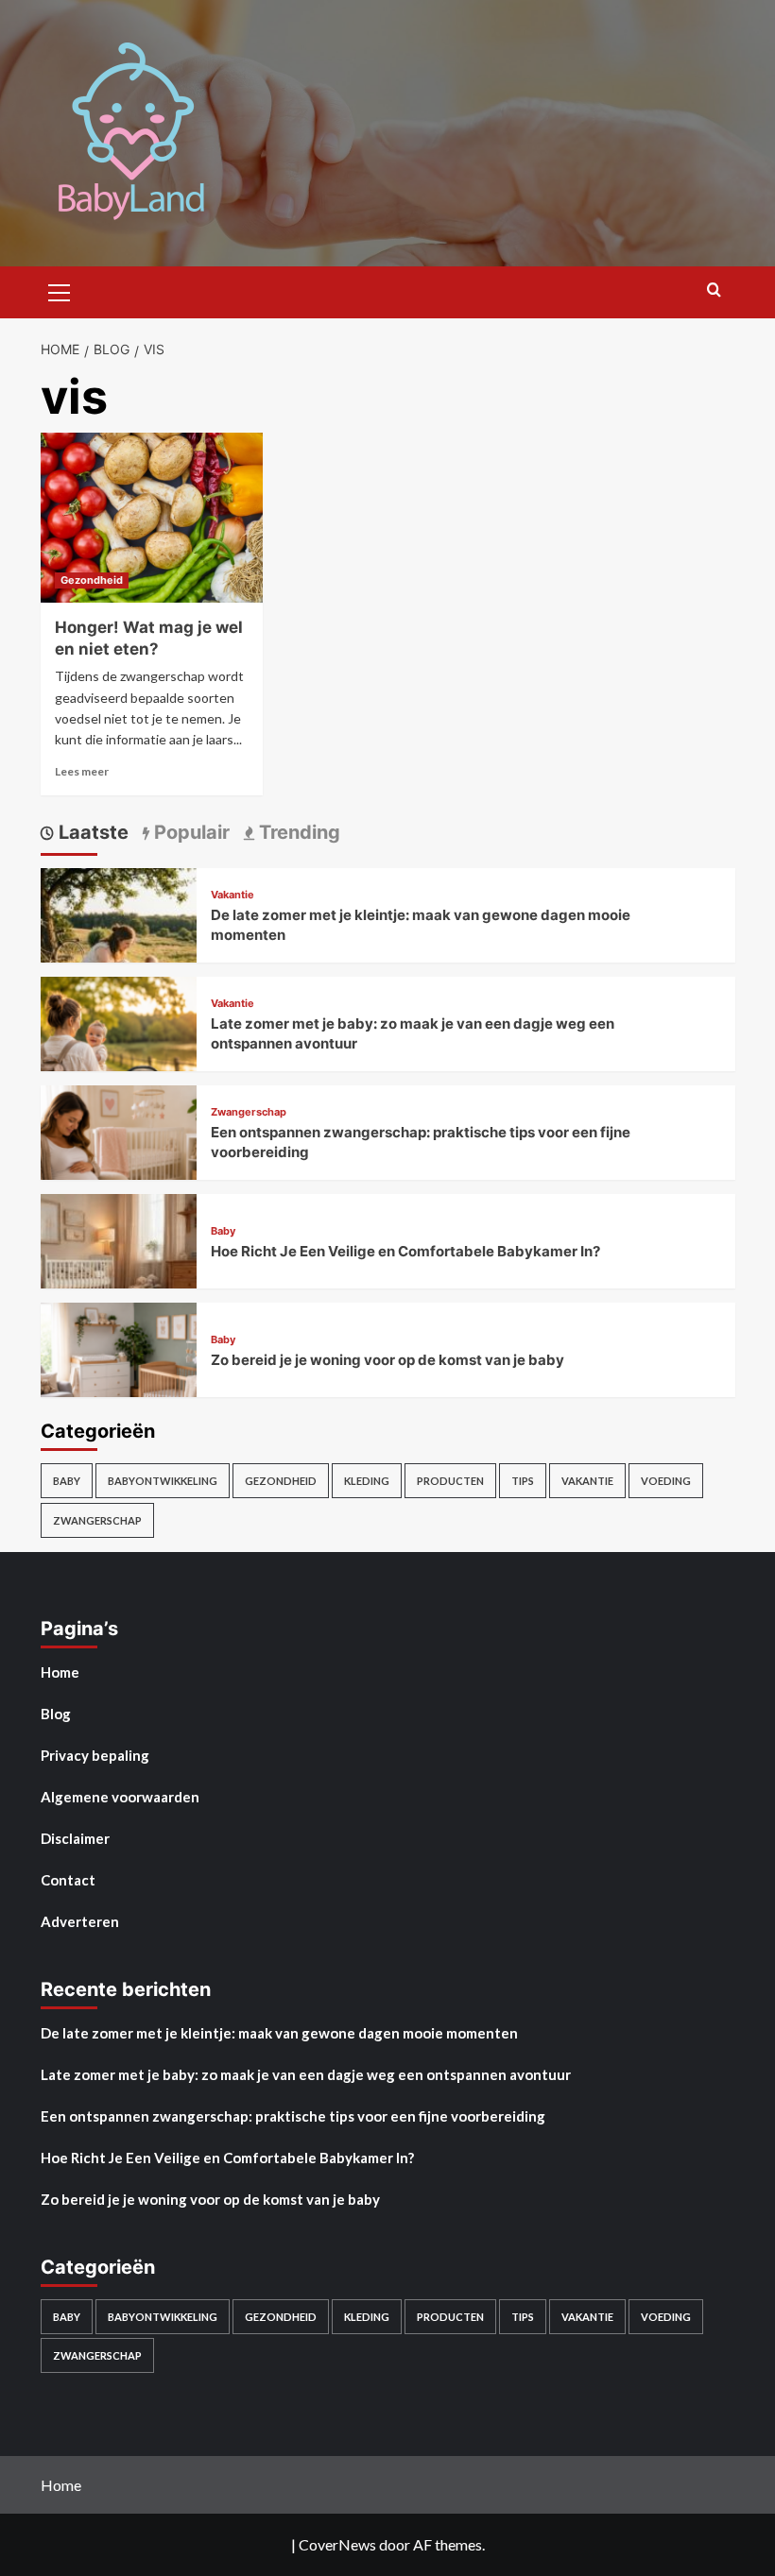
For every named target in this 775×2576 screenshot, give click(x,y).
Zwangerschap (249, 1112)
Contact (68, 1880)
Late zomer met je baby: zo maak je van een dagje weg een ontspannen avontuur (306, 2074)
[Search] (714, 290)
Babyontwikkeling (163, 1481)
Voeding (666, 1481)
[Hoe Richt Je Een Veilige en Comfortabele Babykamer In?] (119, 1269)
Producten (450, 1481)
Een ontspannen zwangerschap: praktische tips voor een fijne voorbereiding (293, 2116)
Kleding (367, 1481)
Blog (56, 1714)
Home (60, 1672)
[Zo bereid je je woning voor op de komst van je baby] (119, 1378)
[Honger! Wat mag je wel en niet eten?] (152, 518)
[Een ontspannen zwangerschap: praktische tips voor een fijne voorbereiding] (119, 1160)
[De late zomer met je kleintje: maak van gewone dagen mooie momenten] (119, 943)
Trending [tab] (297, 832)
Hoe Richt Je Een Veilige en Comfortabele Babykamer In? (405, 1251)
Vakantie (232, 895)
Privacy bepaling (95, 1755)
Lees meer (82, 771)
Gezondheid (92, 580)
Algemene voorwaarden (120, 1797)
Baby (223, 1231)
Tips (523, 1481)
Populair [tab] (189, 832)
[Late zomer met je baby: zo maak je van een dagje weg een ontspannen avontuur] (119, 1052)
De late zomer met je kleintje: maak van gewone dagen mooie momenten (279, 2033)
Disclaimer (75, 1838)
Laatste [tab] (91, 832)
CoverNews (337, 2544)
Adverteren (80, 1921)
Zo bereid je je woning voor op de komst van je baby (387, 1360)
